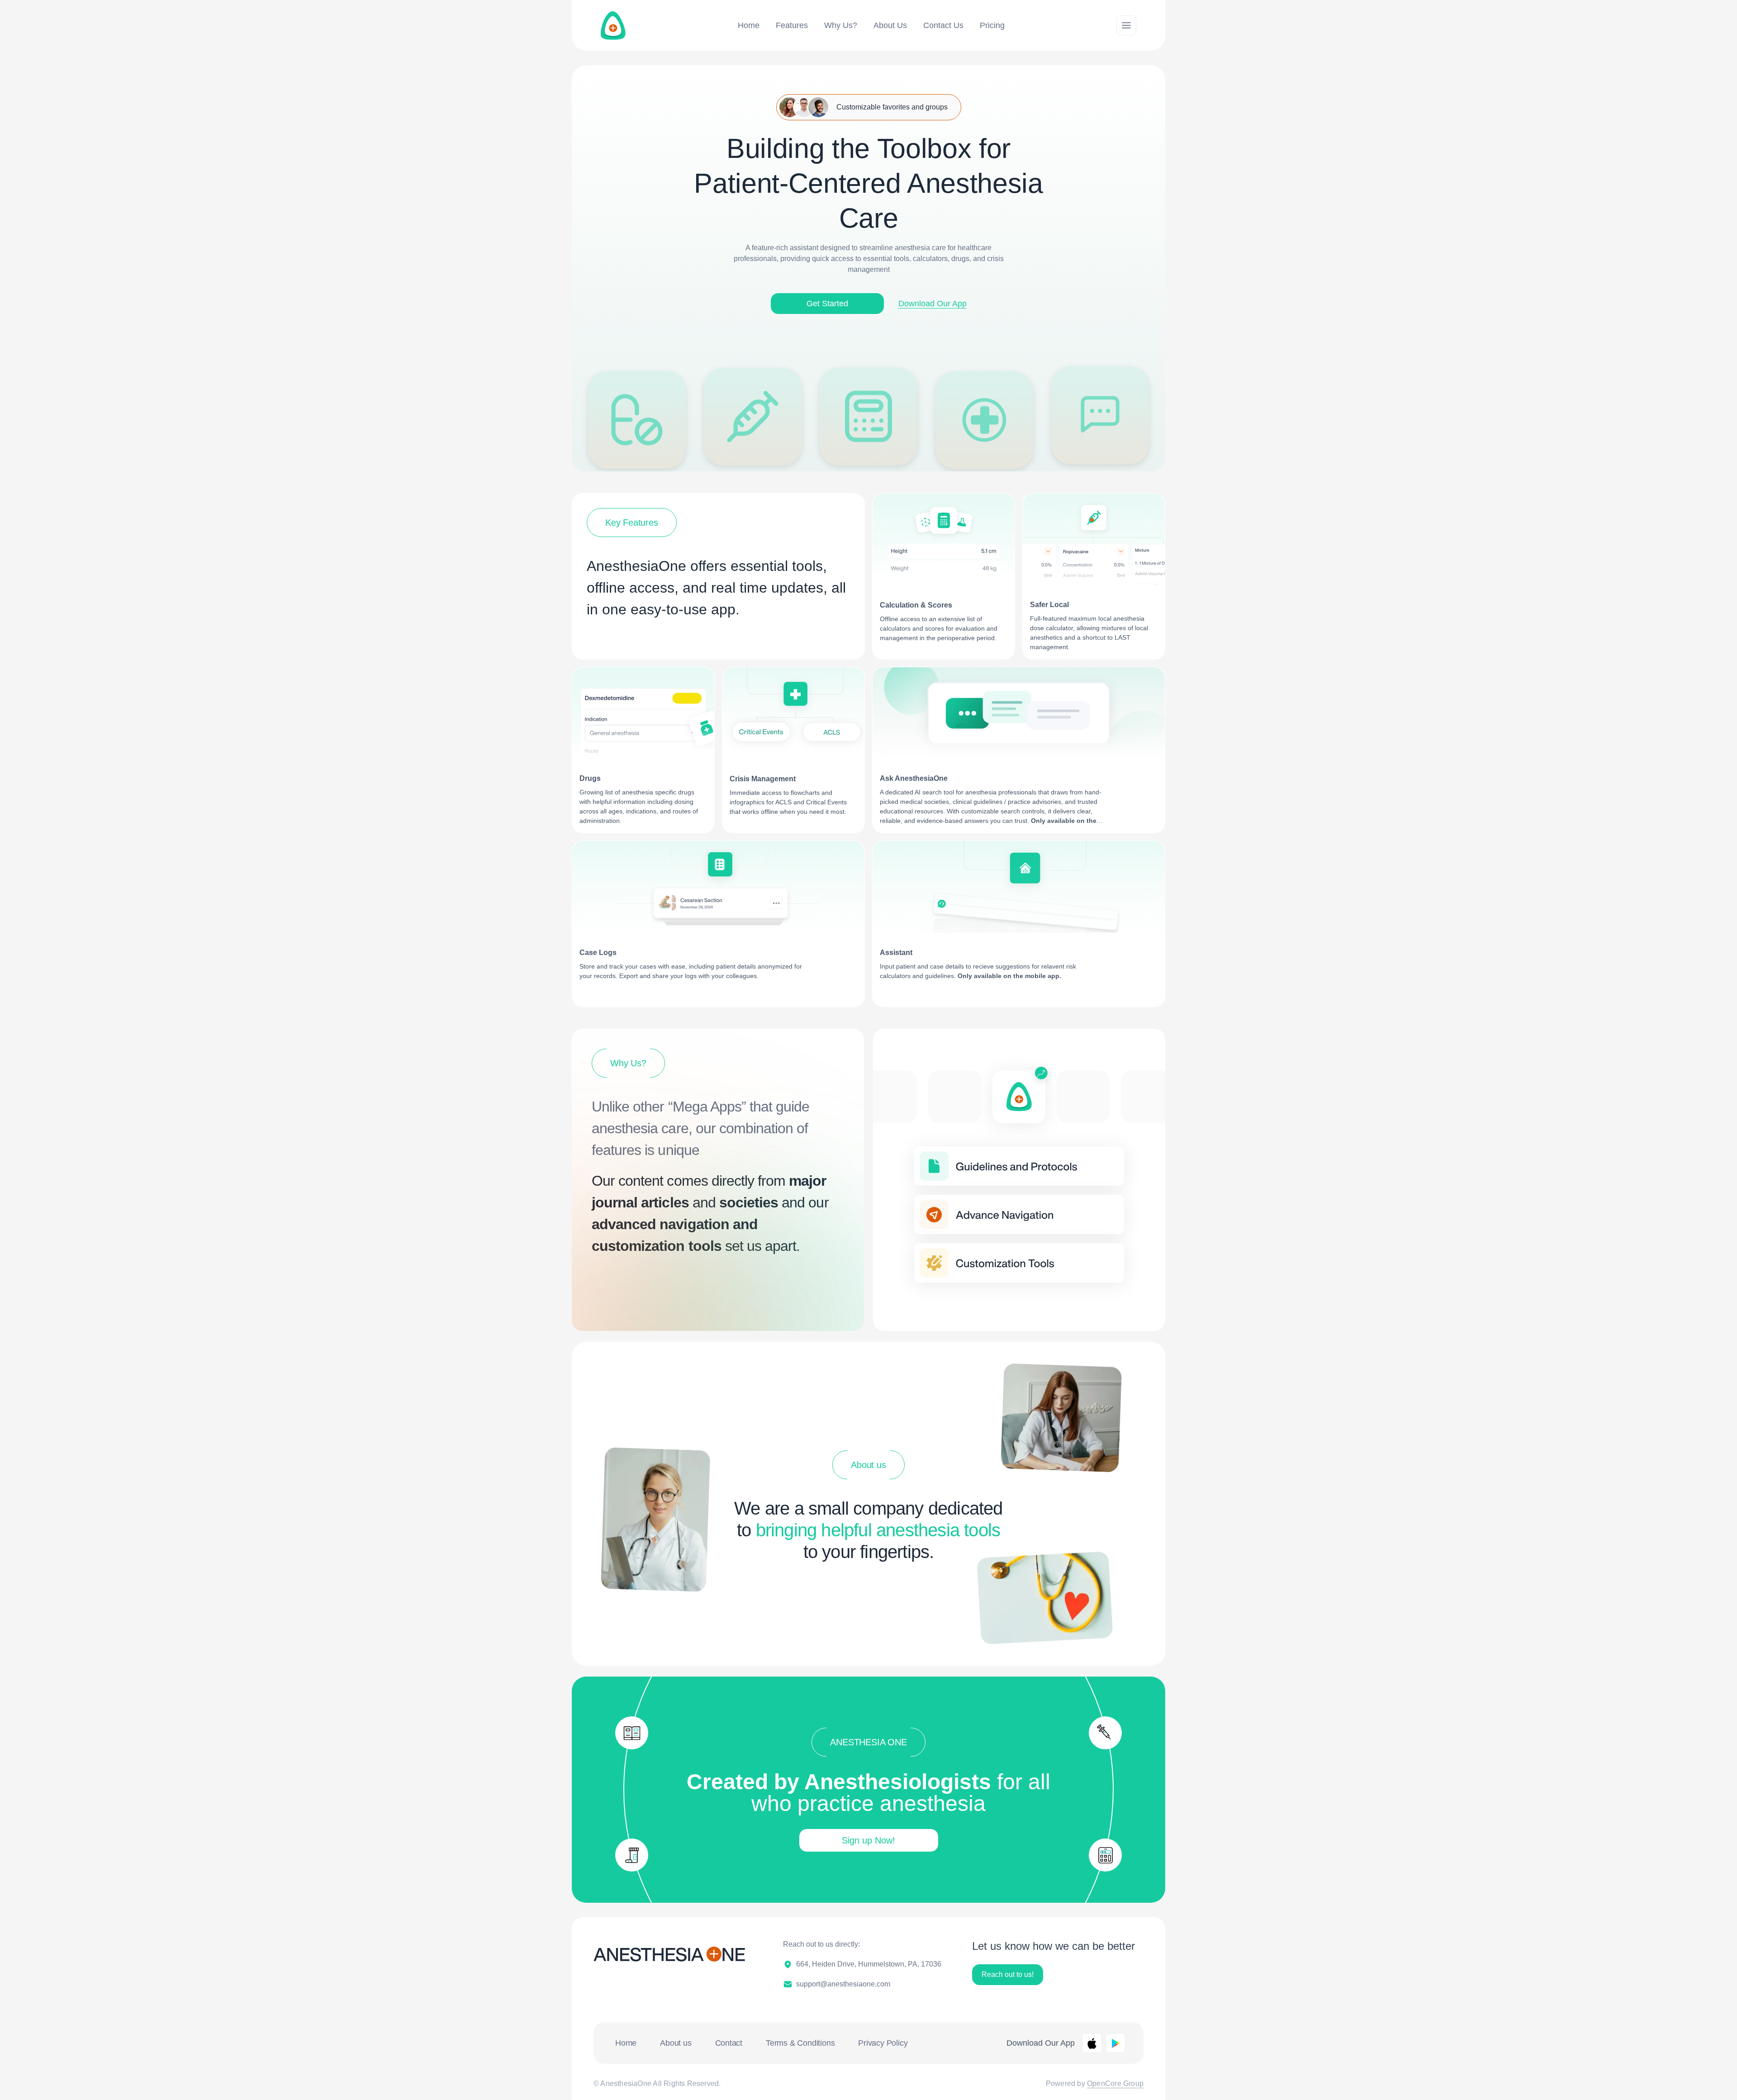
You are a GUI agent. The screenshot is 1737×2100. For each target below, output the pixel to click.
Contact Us (943, 25)
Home (749, 25)
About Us (890, 25)
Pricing (992, 25)
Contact (729, 2043)
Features (792, 25)
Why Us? (841, 25)
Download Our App (933, 304)
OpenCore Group (1115, 2083)
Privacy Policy (883, 2043)
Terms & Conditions (800, 2043)
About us (676, 2043)
